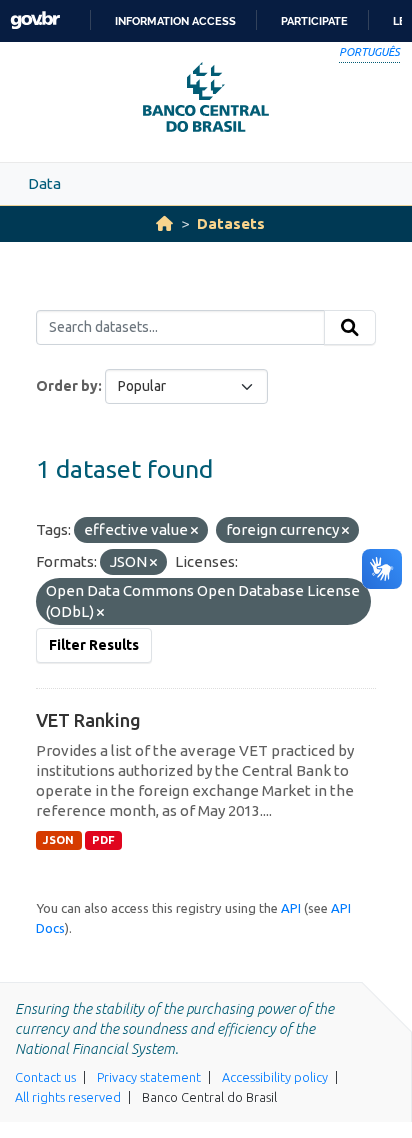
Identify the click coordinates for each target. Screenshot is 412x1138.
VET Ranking (88, 720)
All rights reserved (68, 1097)
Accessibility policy (275, 1077)
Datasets (231, 223)
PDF (103, 840)
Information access (175, 21)
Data (44, 183)
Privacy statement (149, 1077)
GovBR (35, 20)
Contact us (45, 1077)
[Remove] (194, 531)
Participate (314, 21)
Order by (67, 386)
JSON (58, 840)
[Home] (164, 223)
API (291, 908)
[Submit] (350, 328)
